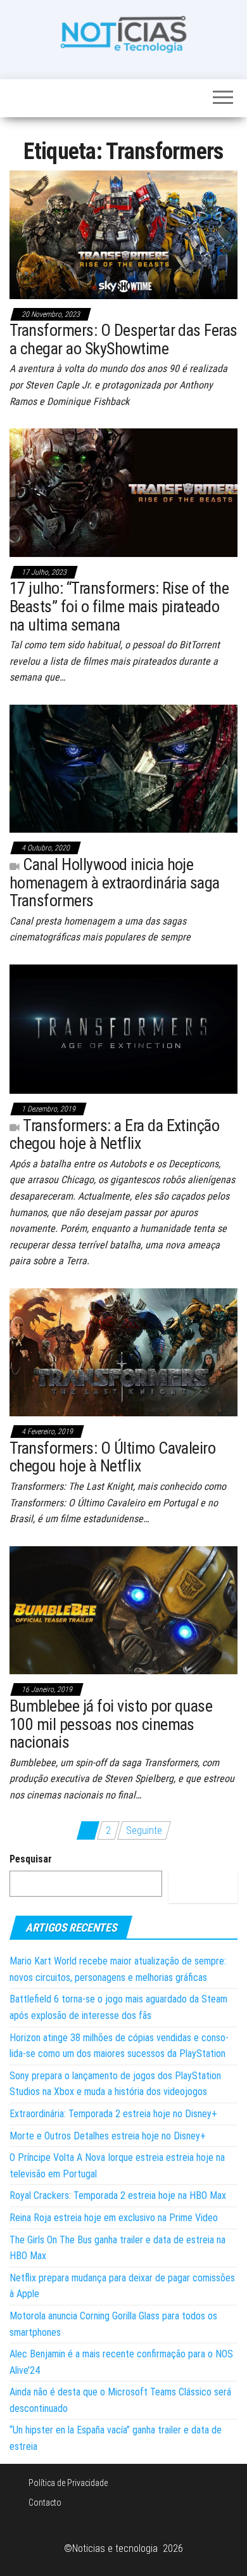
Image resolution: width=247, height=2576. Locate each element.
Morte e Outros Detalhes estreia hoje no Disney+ (108, 2136)
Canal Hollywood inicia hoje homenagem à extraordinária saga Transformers (115, 882)
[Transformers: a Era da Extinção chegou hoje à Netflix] (123, 1028)
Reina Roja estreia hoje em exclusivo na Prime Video (114, 2218)
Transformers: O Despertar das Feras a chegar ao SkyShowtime (123, 339)
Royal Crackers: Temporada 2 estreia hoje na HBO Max (118, 2195)
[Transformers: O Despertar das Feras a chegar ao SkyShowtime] (123, 234)
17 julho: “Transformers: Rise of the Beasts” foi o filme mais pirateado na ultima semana (119, 606)
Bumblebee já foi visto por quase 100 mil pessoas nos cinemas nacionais (111, 1724)
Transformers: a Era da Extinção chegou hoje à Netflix (114, 1135)
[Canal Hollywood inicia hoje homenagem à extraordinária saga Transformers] (123, 768)
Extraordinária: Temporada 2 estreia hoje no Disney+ (113, 2114)
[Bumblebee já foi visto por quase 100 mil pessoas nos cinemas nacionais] (123, 1609)
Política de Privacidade (68, 2483)
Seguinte (144, 1830)
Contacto (45, 2502)
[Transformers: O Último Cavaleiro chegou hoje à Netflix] (123, 1351)
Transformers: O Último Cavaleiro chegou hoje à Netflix (112, 1457)
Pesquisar (31, 1859)
